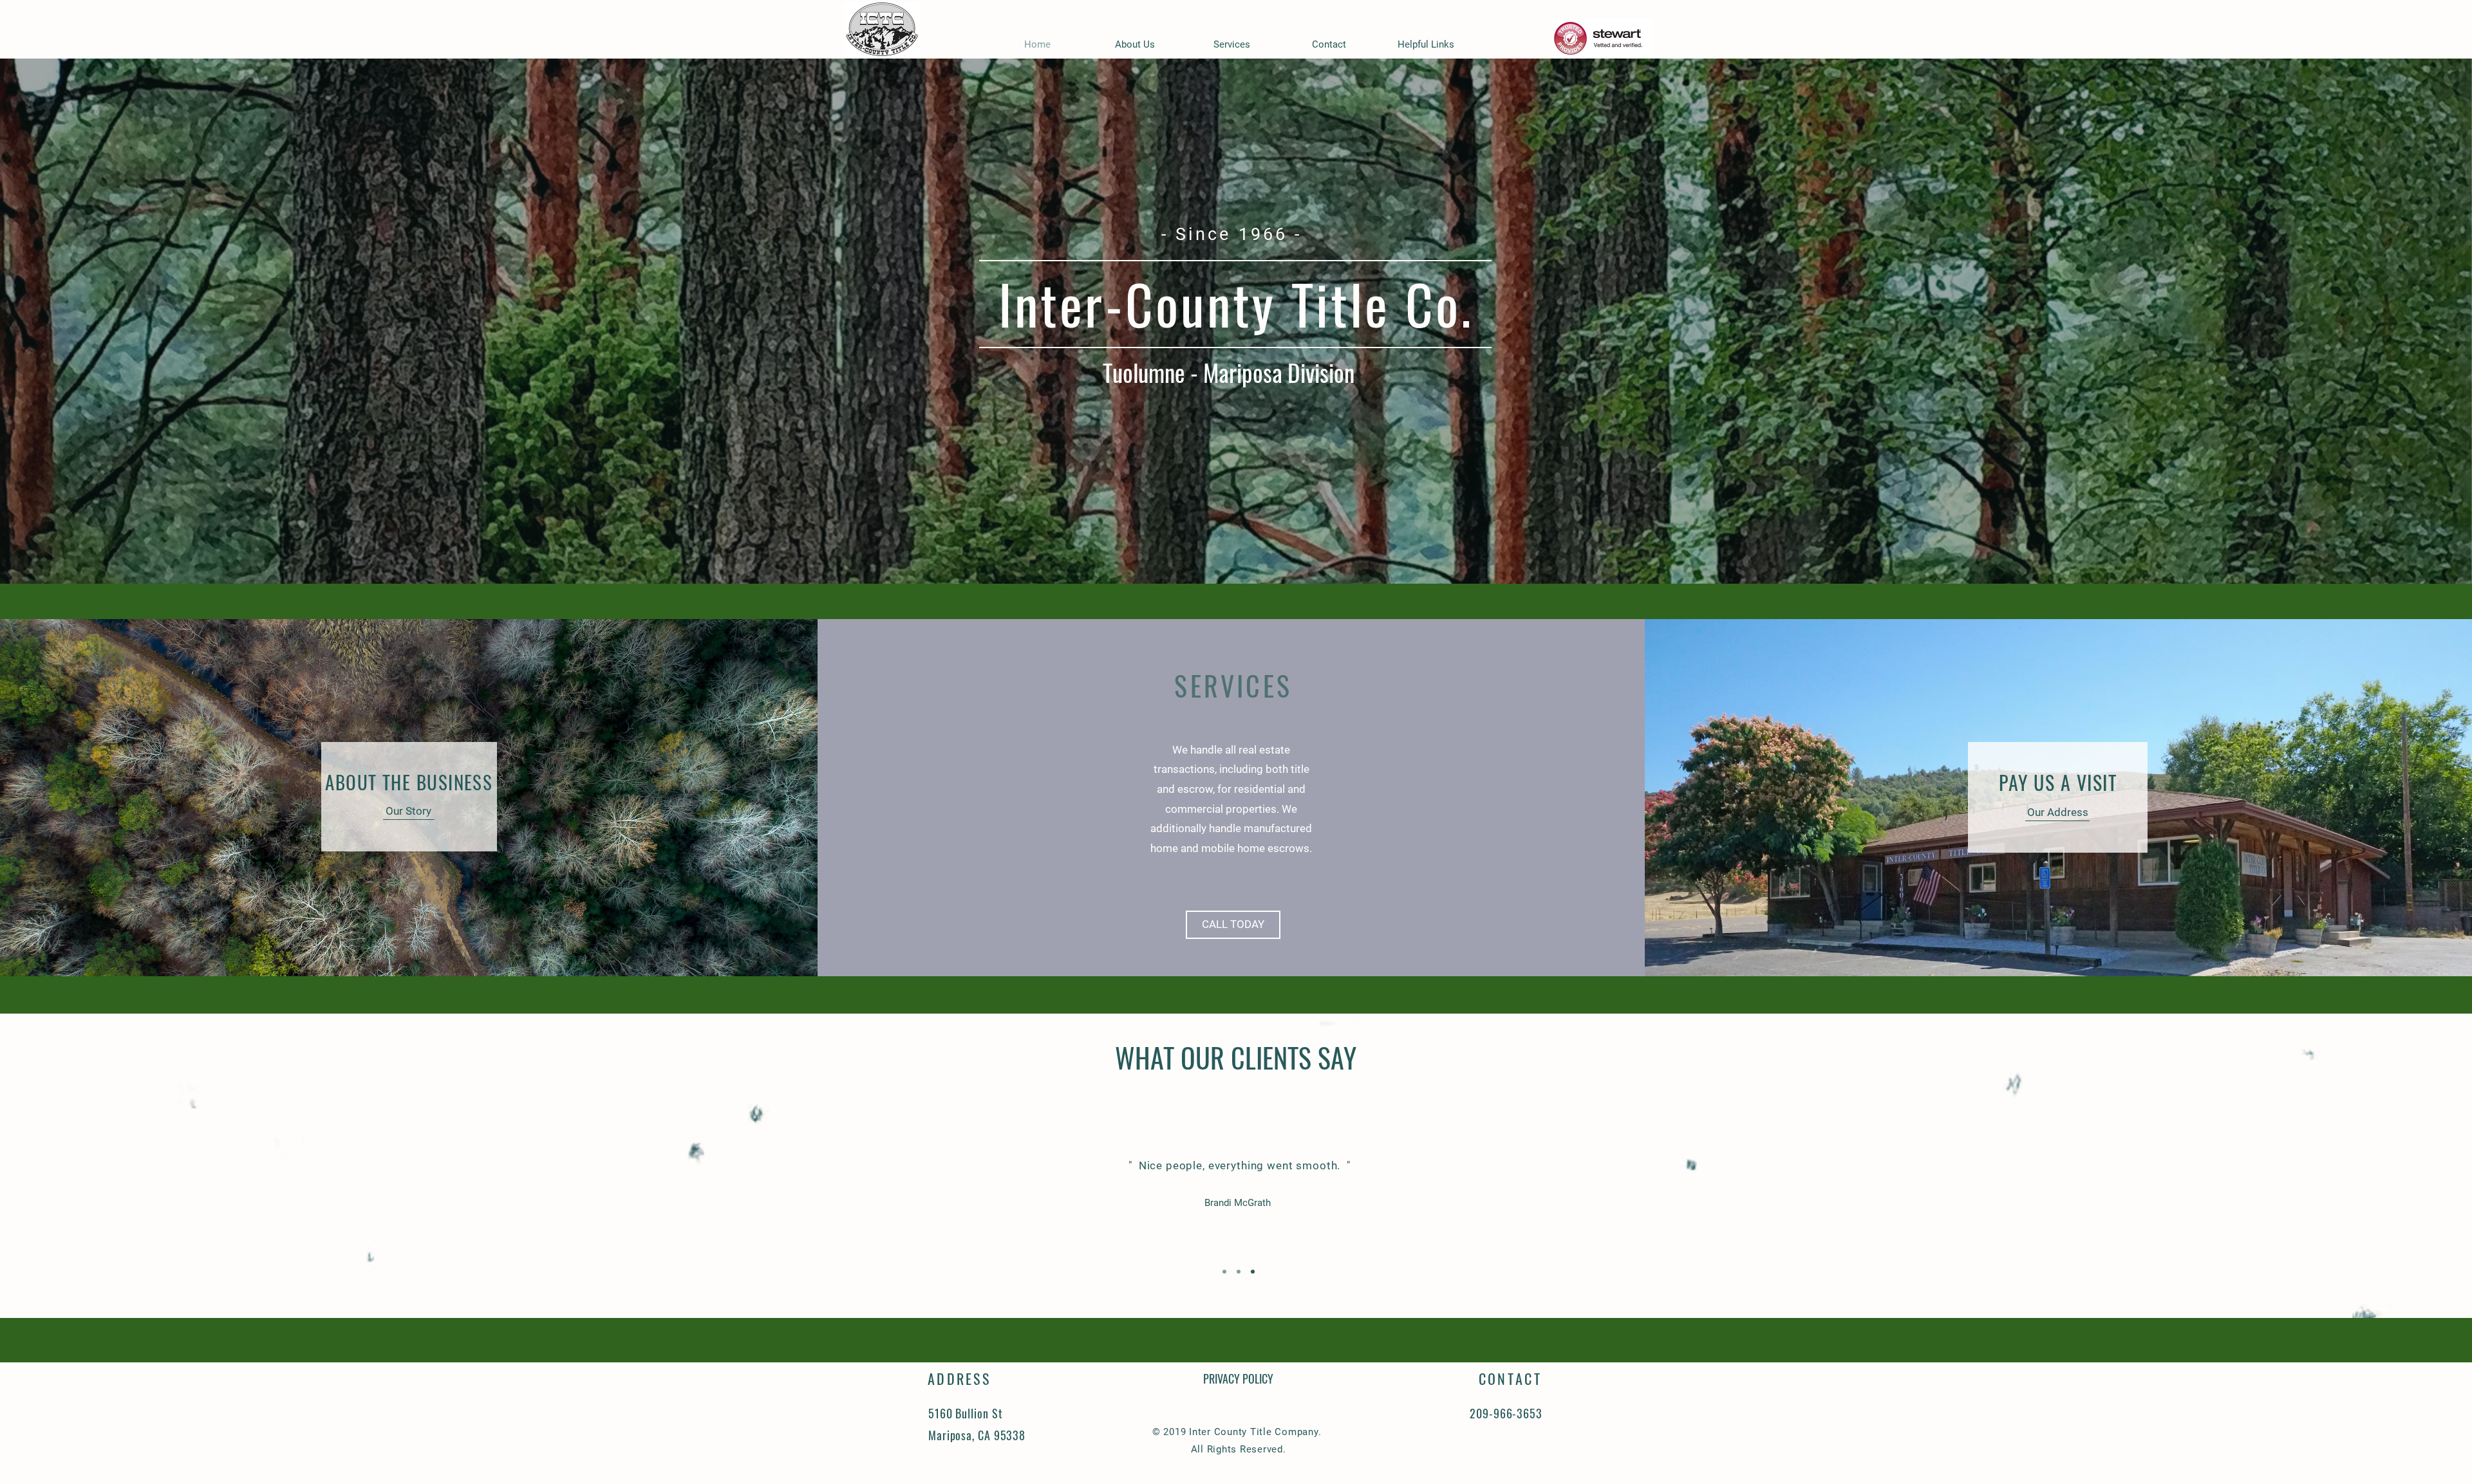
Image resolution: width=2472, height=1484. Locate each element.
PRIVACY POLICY (1238, 1378)
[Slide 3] (1253, 1272)
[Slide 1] (1224, 1272)
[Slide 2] (1239, 1272)
